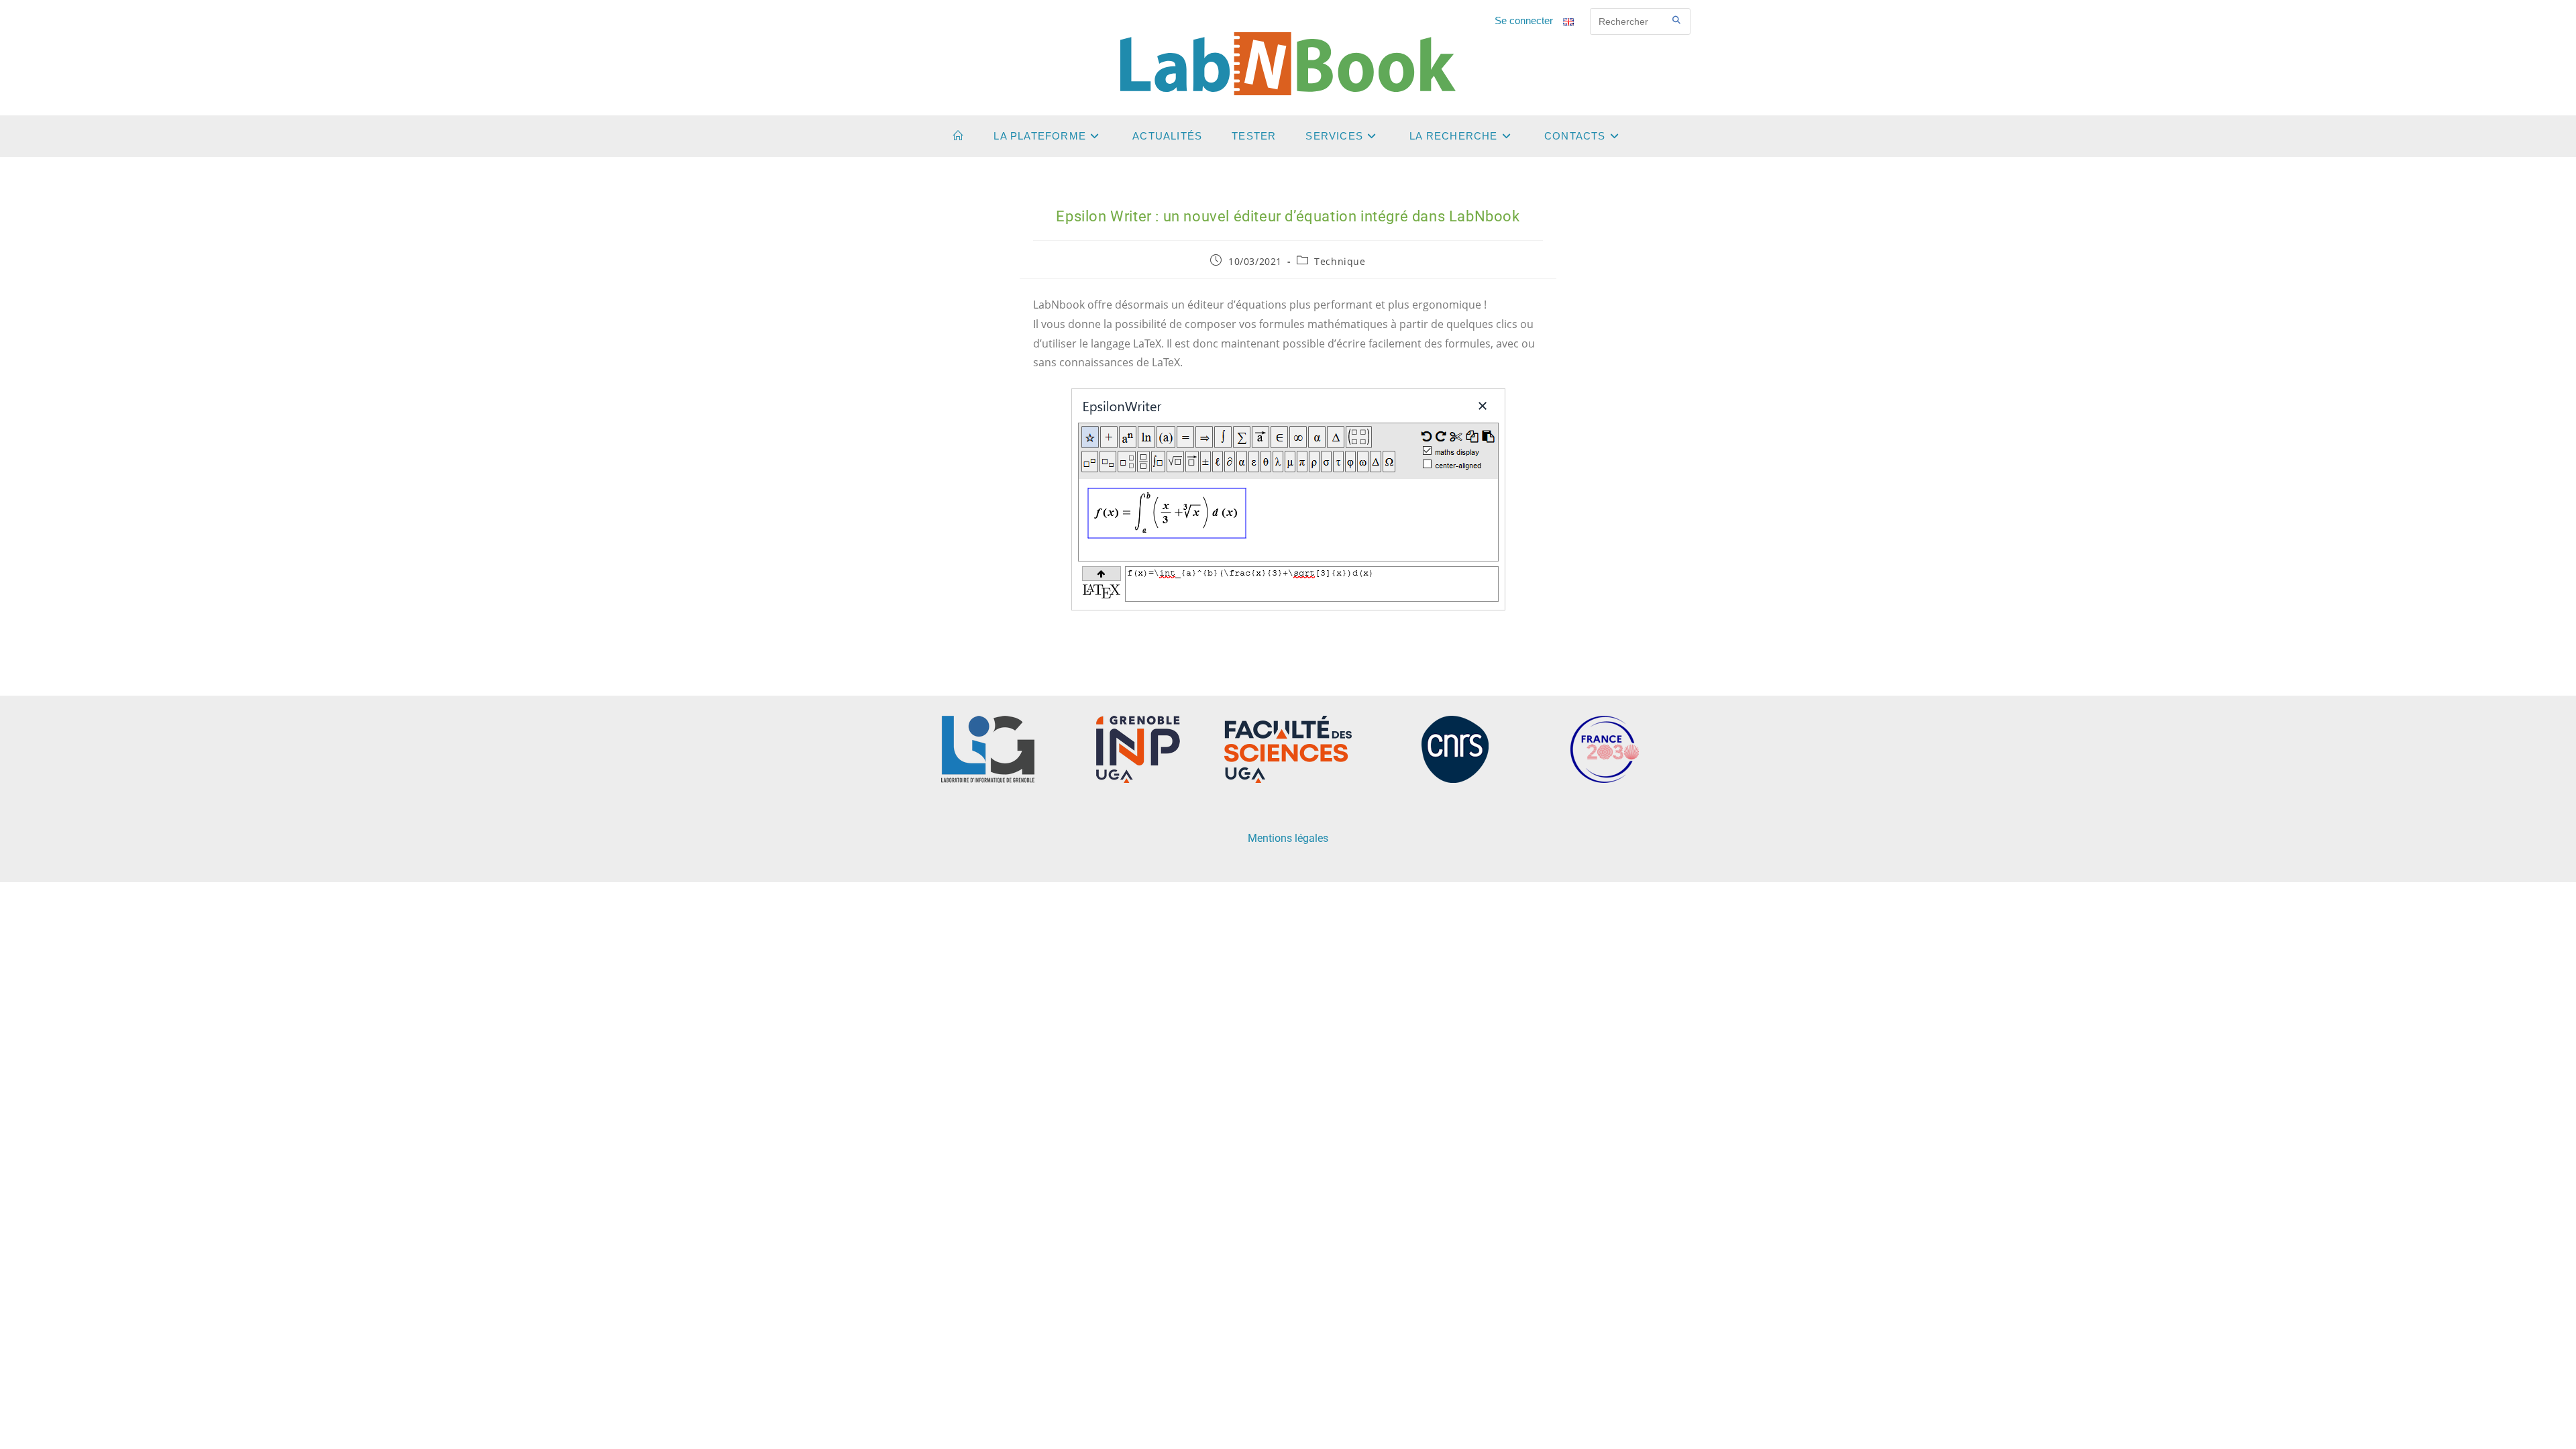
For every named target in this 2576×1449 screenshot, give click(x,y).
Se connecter (1524, 21)
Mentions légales (1288, 838)
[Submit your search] (1677, 20)
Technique (1340, 261)
